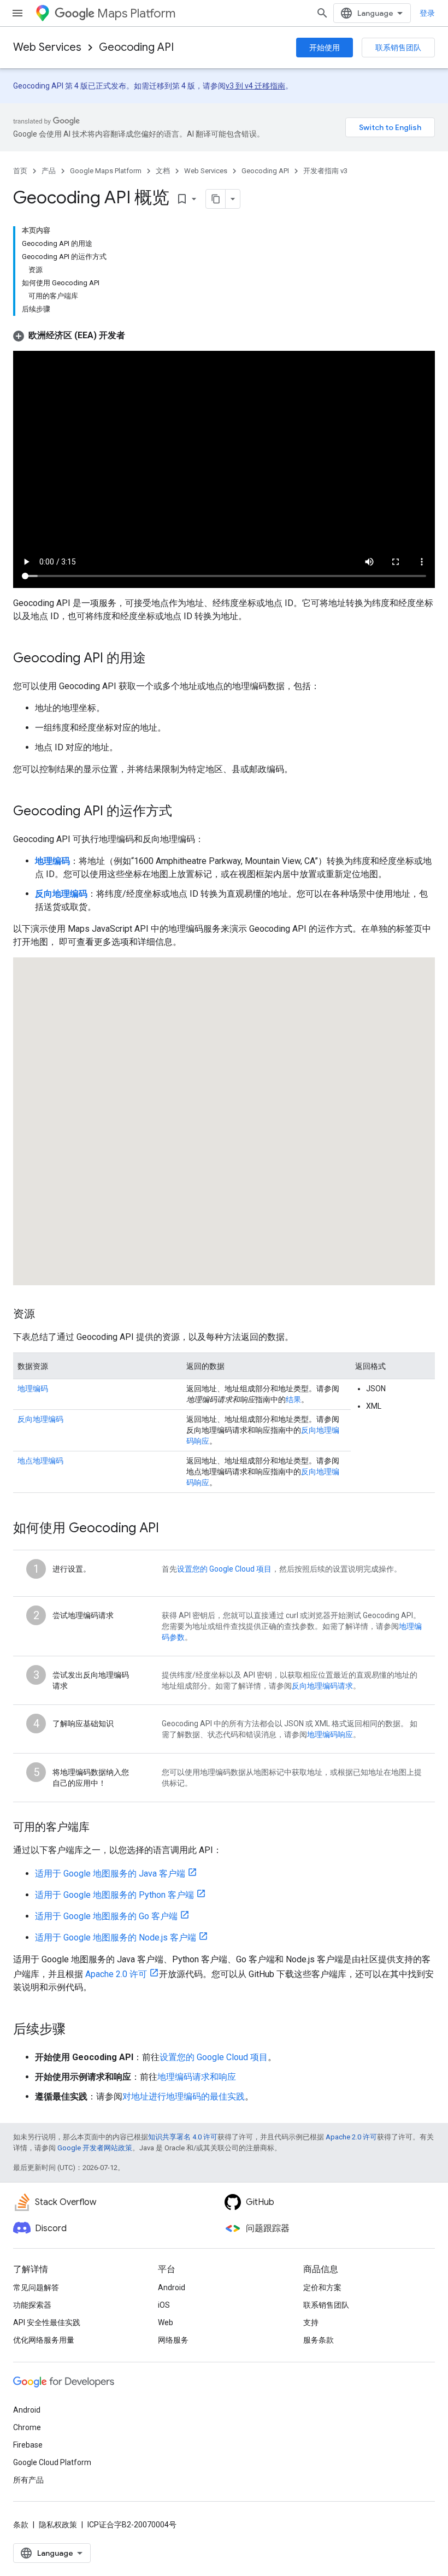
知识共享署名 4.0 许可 (183, 2137)
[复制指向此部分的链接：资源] (46, 1315)
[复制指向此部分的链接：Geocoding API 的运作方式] (183, 812)
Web (166, 2322)
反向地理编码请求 (322, 1686)
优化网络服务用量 (44, 2340)
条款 (21, 2525)
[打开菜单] (17, 13)
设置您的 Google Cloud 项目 (224, 1569)
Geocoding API (136, 47)
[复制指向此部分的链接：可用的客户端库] (101, 1828)
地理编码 (33, 1389)
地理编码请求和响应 (197, 2077)
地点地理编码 (40, 1461)
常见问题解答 (36, 2287)
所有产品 (28, 2480)
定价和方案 (322, 2287)
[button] (69, 335)
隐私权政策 (58, 2525)
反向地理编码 (40, 1419)
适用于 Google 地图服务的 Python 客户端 (114, 1895)
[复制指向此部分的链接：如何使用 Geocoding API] (170, 1529)
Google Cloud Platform (52, 2462)
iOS (164, 2305)
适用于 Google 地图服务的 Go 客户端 (106, 1916)
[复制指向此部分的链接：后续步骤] (76, 2030)
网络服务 (173, 2340)
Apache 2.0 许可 (116, 1974)
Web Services (47, 47)
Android (172, 2287)
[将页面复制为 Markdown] (216, 199)
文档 (163, 171)
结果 (293, 1399)
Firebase (28, 2445)
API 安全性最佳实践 (47, 2322)
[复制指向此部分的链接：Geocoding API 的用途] (157, 659)
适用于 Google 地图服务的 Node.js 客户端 (116, 1937)
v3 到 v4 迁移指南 (255, 86)
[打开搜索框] (322, 13)
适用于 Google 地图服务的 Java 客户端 (110, 1874)
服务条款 (319, 2340)
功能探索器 (32, 2305)
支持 (311, 2322)
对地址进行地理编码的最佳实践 (184, 2096)
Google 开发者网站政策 (95, 2148)
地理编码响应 (330, 1734)
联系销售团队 (398, 48)
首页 (20, 171)
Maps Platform (136, 13)
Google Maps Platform (106, 171)
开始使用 (325, 48)
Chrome (27, 2427)
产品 (49, 171)
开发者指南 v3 (325, 171)
